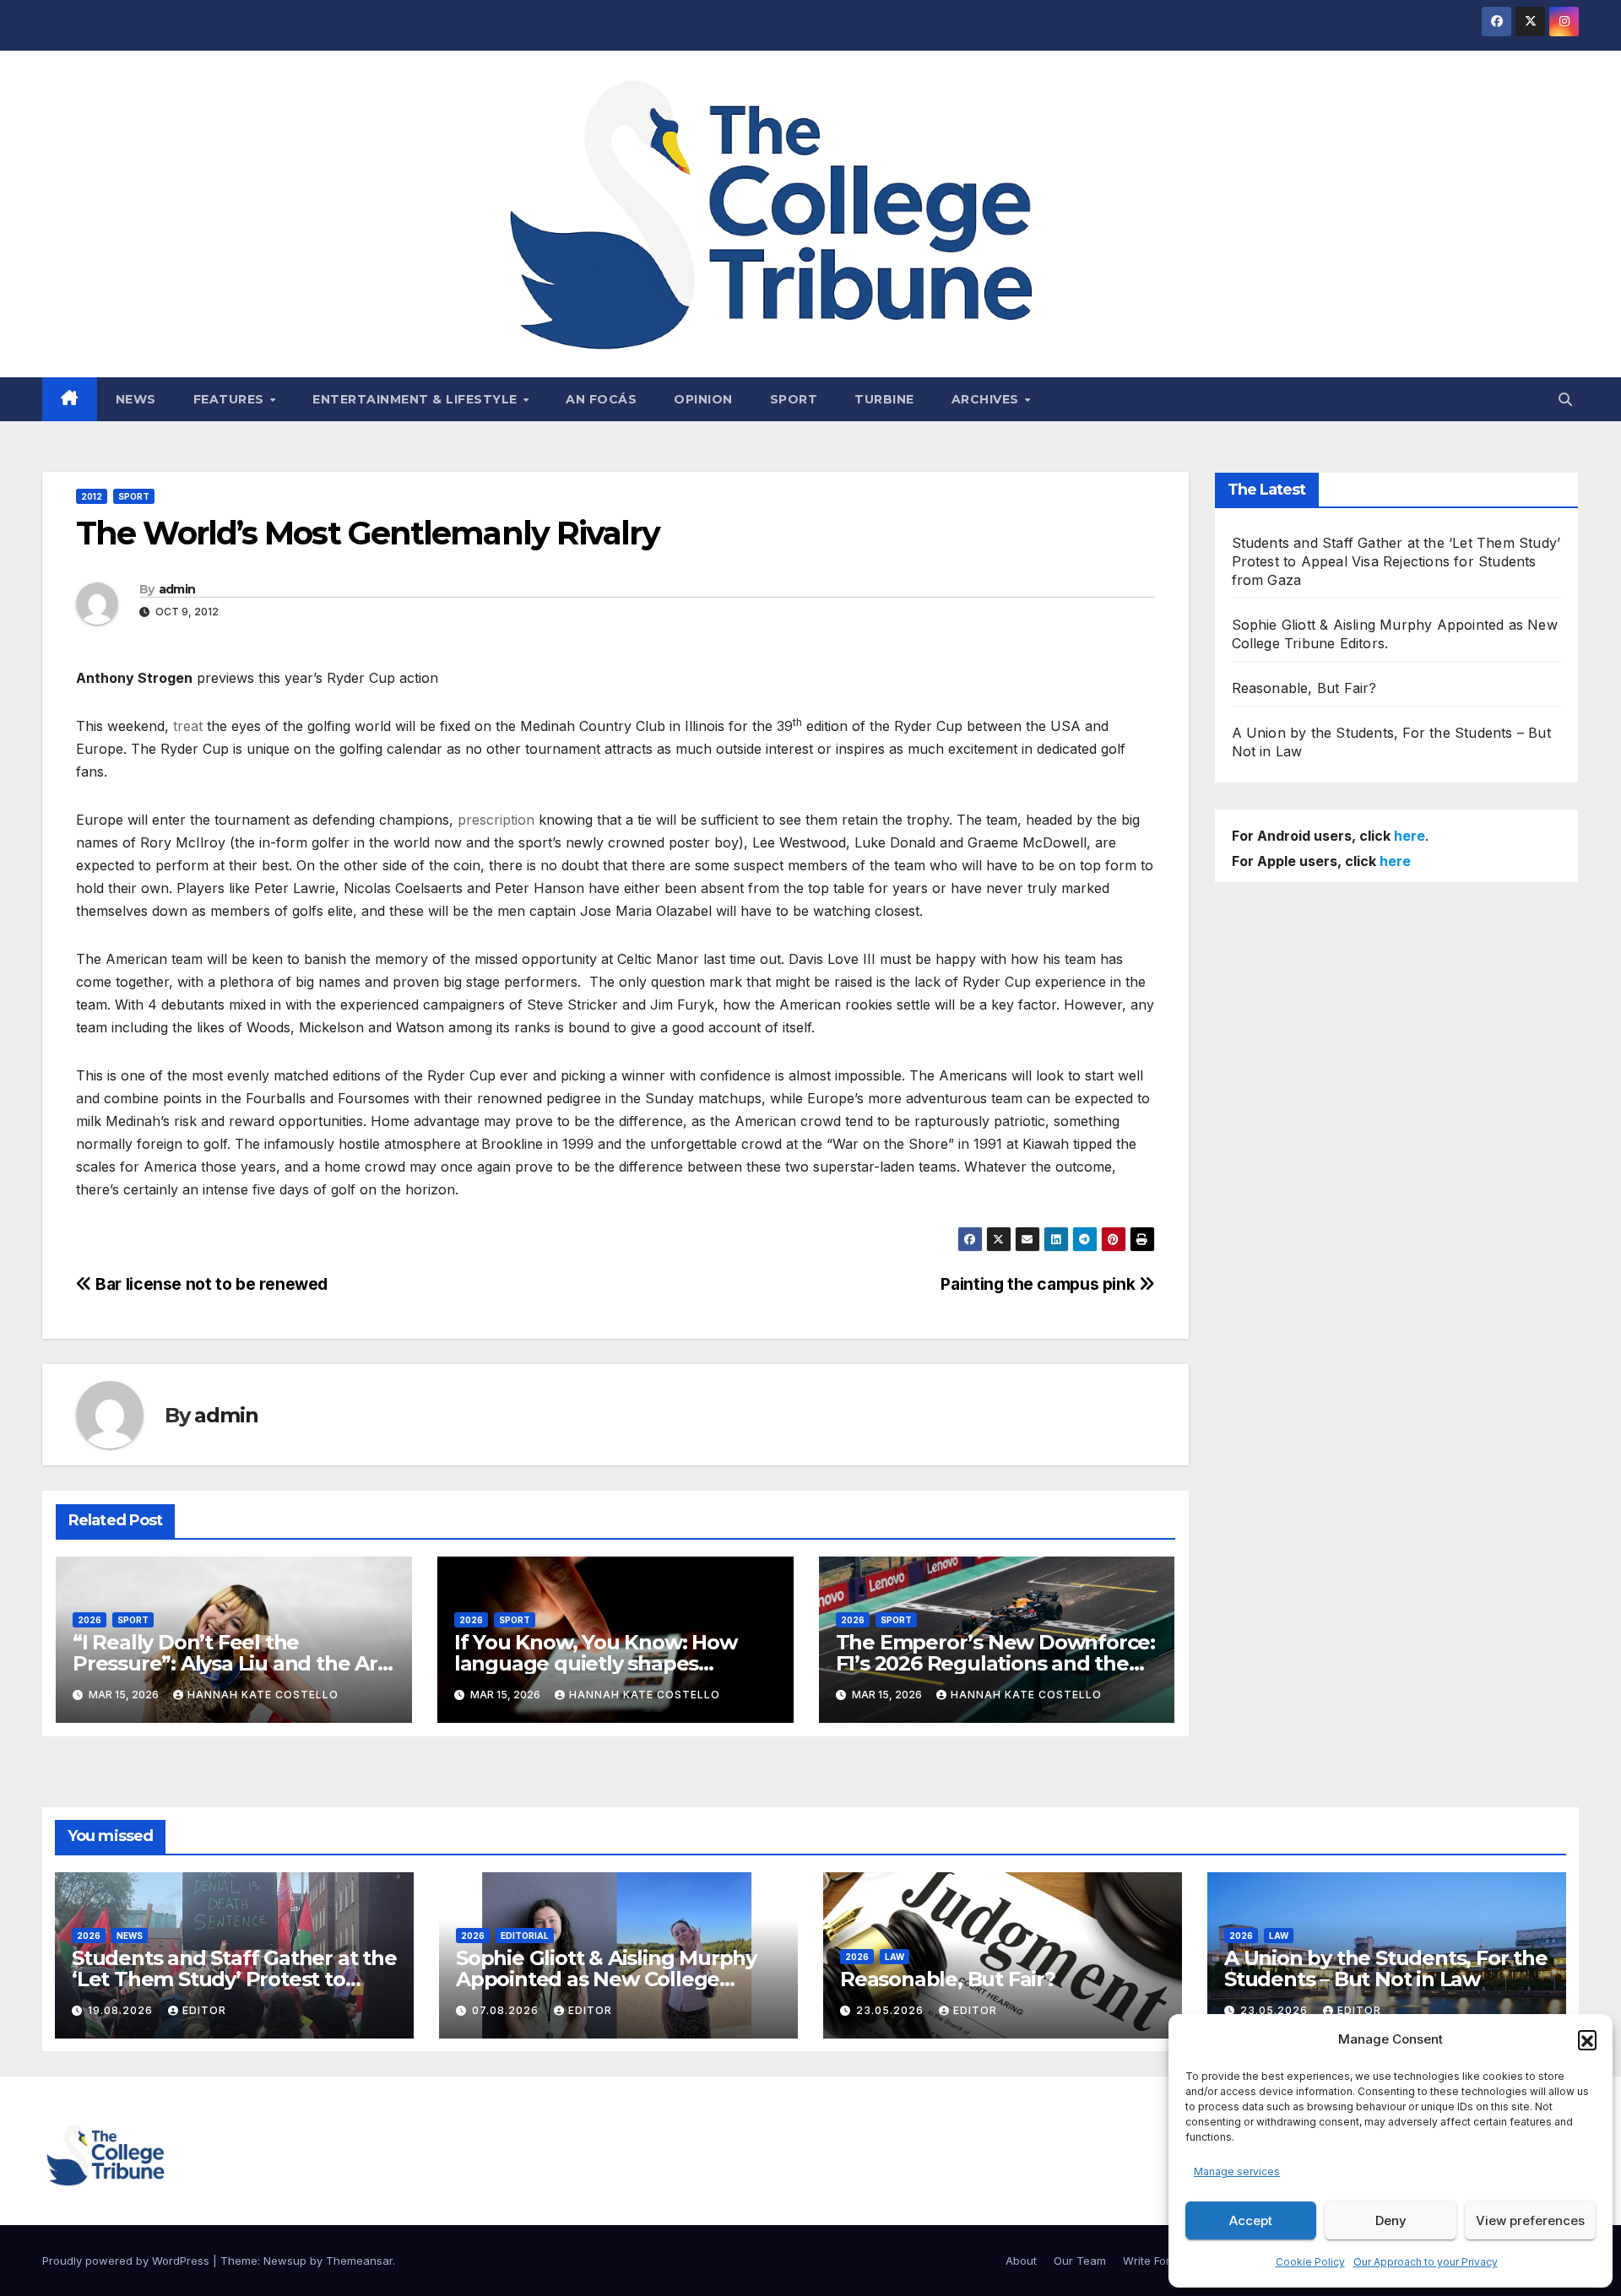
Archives (987, 399)
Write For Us (1155, 2261)
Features (231, 399)
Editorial (525, 1936)
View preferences (1530, 2220)
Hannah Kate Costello (263, 1695)
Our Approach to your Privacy (1426, 2262)
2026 (89, 1620)
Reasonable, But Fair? (1304, 688)
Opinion (703, 399)
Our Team (1080, 2261)
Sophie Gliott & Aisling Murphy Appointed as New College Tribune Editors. (606, 1979)
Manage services (1237, 2171)
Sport (794, 399)
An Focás (601, 399)
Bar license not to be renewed (210, 1284)
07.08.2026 (507, 2010)
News (136, 399)
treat (188, 726)
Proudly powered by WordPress (127, 2261)
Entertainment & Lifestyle (417, 399)
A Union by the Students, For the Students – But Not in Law (1386, 1968)
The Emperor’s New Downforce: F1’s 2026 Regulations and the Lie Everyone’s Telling (995, 1663)
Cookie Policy (1310, 2262)
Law (895, 1957)
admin (177, 589)
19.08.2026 (122, 2010)
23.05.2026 (892, 2010)
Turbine (884, 399)
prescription (496, 820)
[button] (1587, 2039)
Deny (1391, 2220)
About (1021, 2261)
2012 (92, 496)
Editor (204, 2010)
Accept (1251, 2220)
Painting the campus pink (1039, 1284)
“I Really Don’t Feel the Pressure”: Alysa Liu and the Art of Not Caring (229, 1663)
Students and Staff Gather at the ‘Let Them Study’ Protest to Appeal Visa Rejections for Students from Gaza (1396, 561)
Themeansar (359, 2261)
